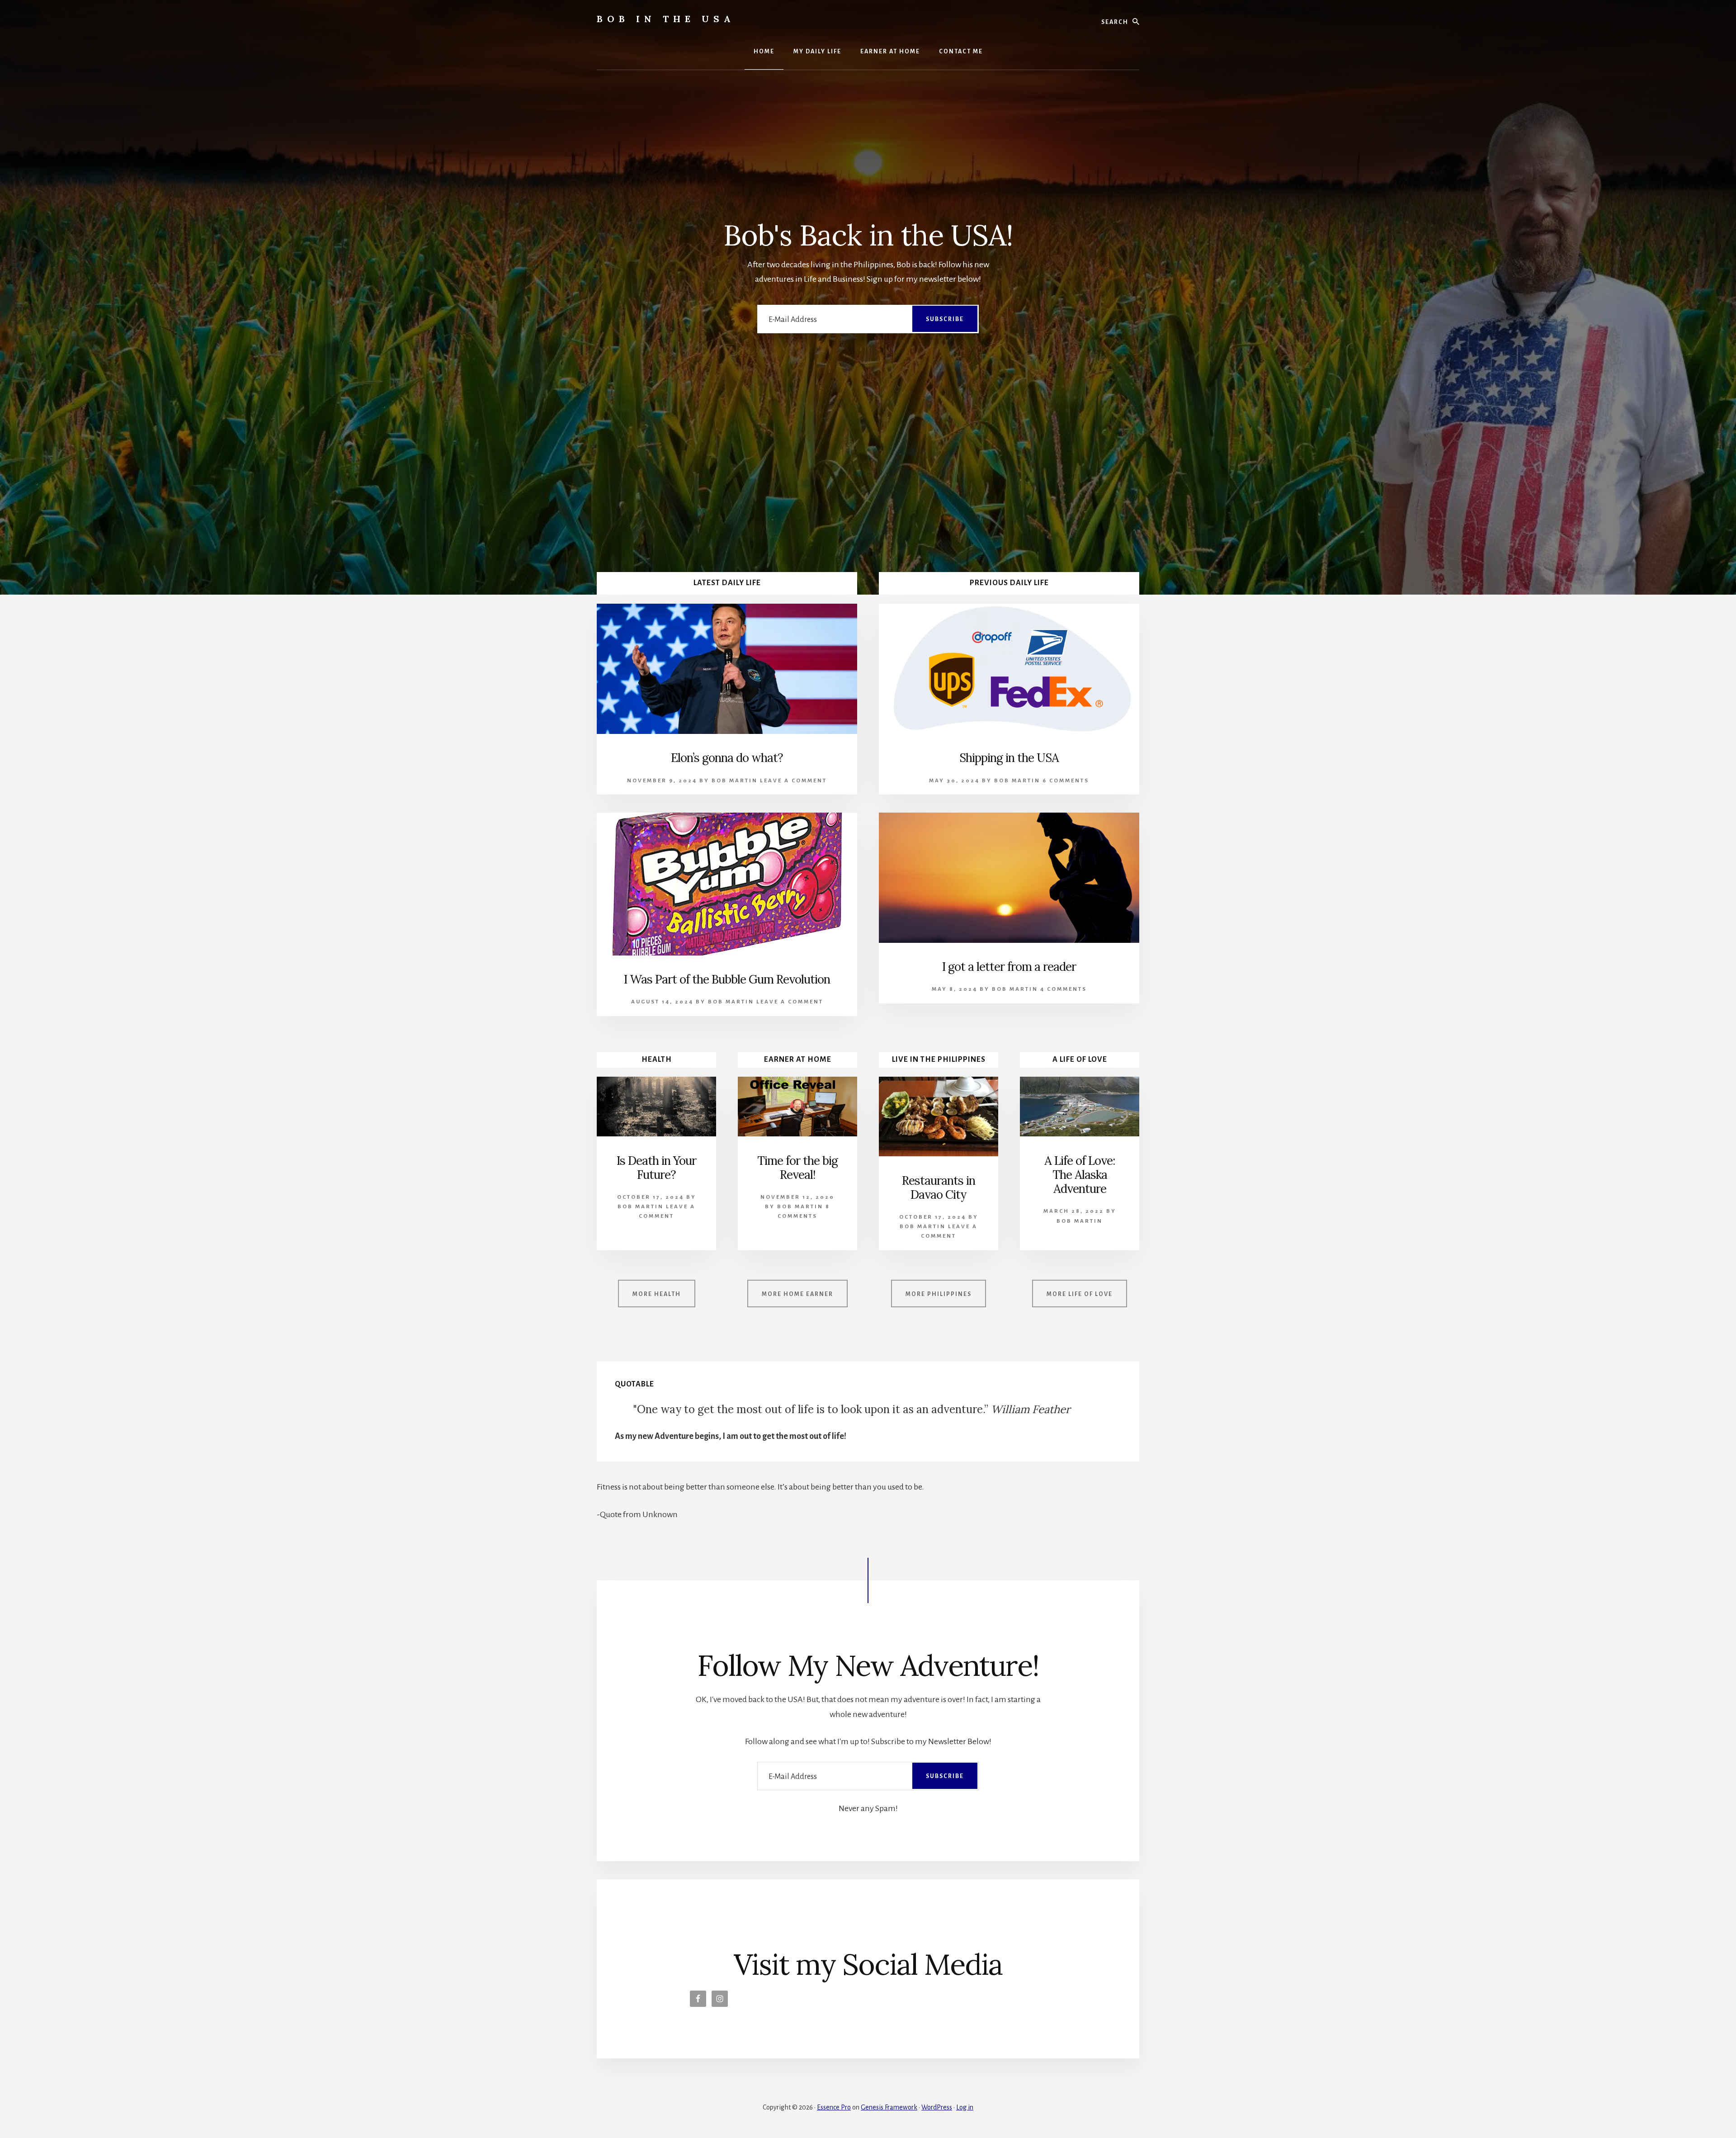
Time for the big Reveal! (797, 1168)
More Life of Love (1080, 1294)
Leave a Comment (793, 781)
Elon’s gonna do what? (727, 758)
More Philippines (939, 1294)
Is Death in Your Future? (656, 1168)
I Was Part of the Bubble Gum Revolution (727, 979)
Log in (965, 2107)
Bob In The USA (666, 19)
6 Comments (1066, 781)
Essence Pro (834, 2107)
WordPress (937, 2107)
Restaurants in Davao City (939, 1187)
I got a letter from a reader (1009, 967)
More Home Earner (797, 1294)
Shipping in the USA (1009, 758)
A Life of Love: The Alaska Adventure (1080, 1175)
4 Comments (1064, 989)
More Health (657, 1294)
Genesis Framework (889, 2107)
